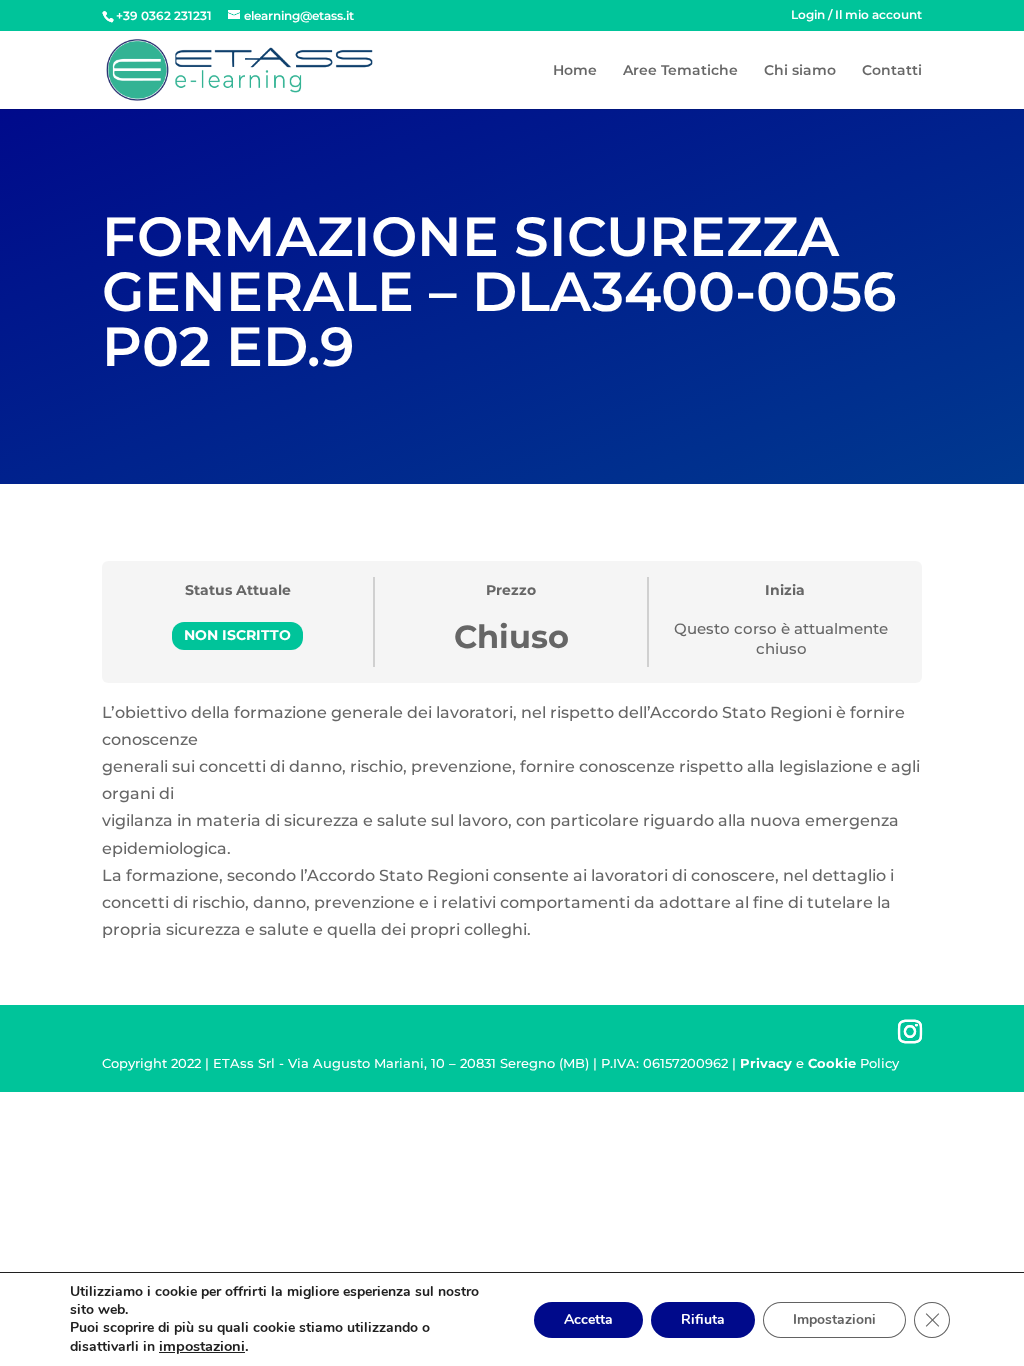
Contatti (892, 71)
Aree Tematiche (680, 71)
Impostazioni (834, 1319)
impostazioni (202, 1346)
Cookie (832, 1063)
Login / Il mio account (856, 15)
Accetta (588, 1319)
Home (575, 71)
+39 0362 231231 (164, 15)
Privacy (766, 1063)
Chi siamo (800, 71)
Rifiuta (703, 1319)
